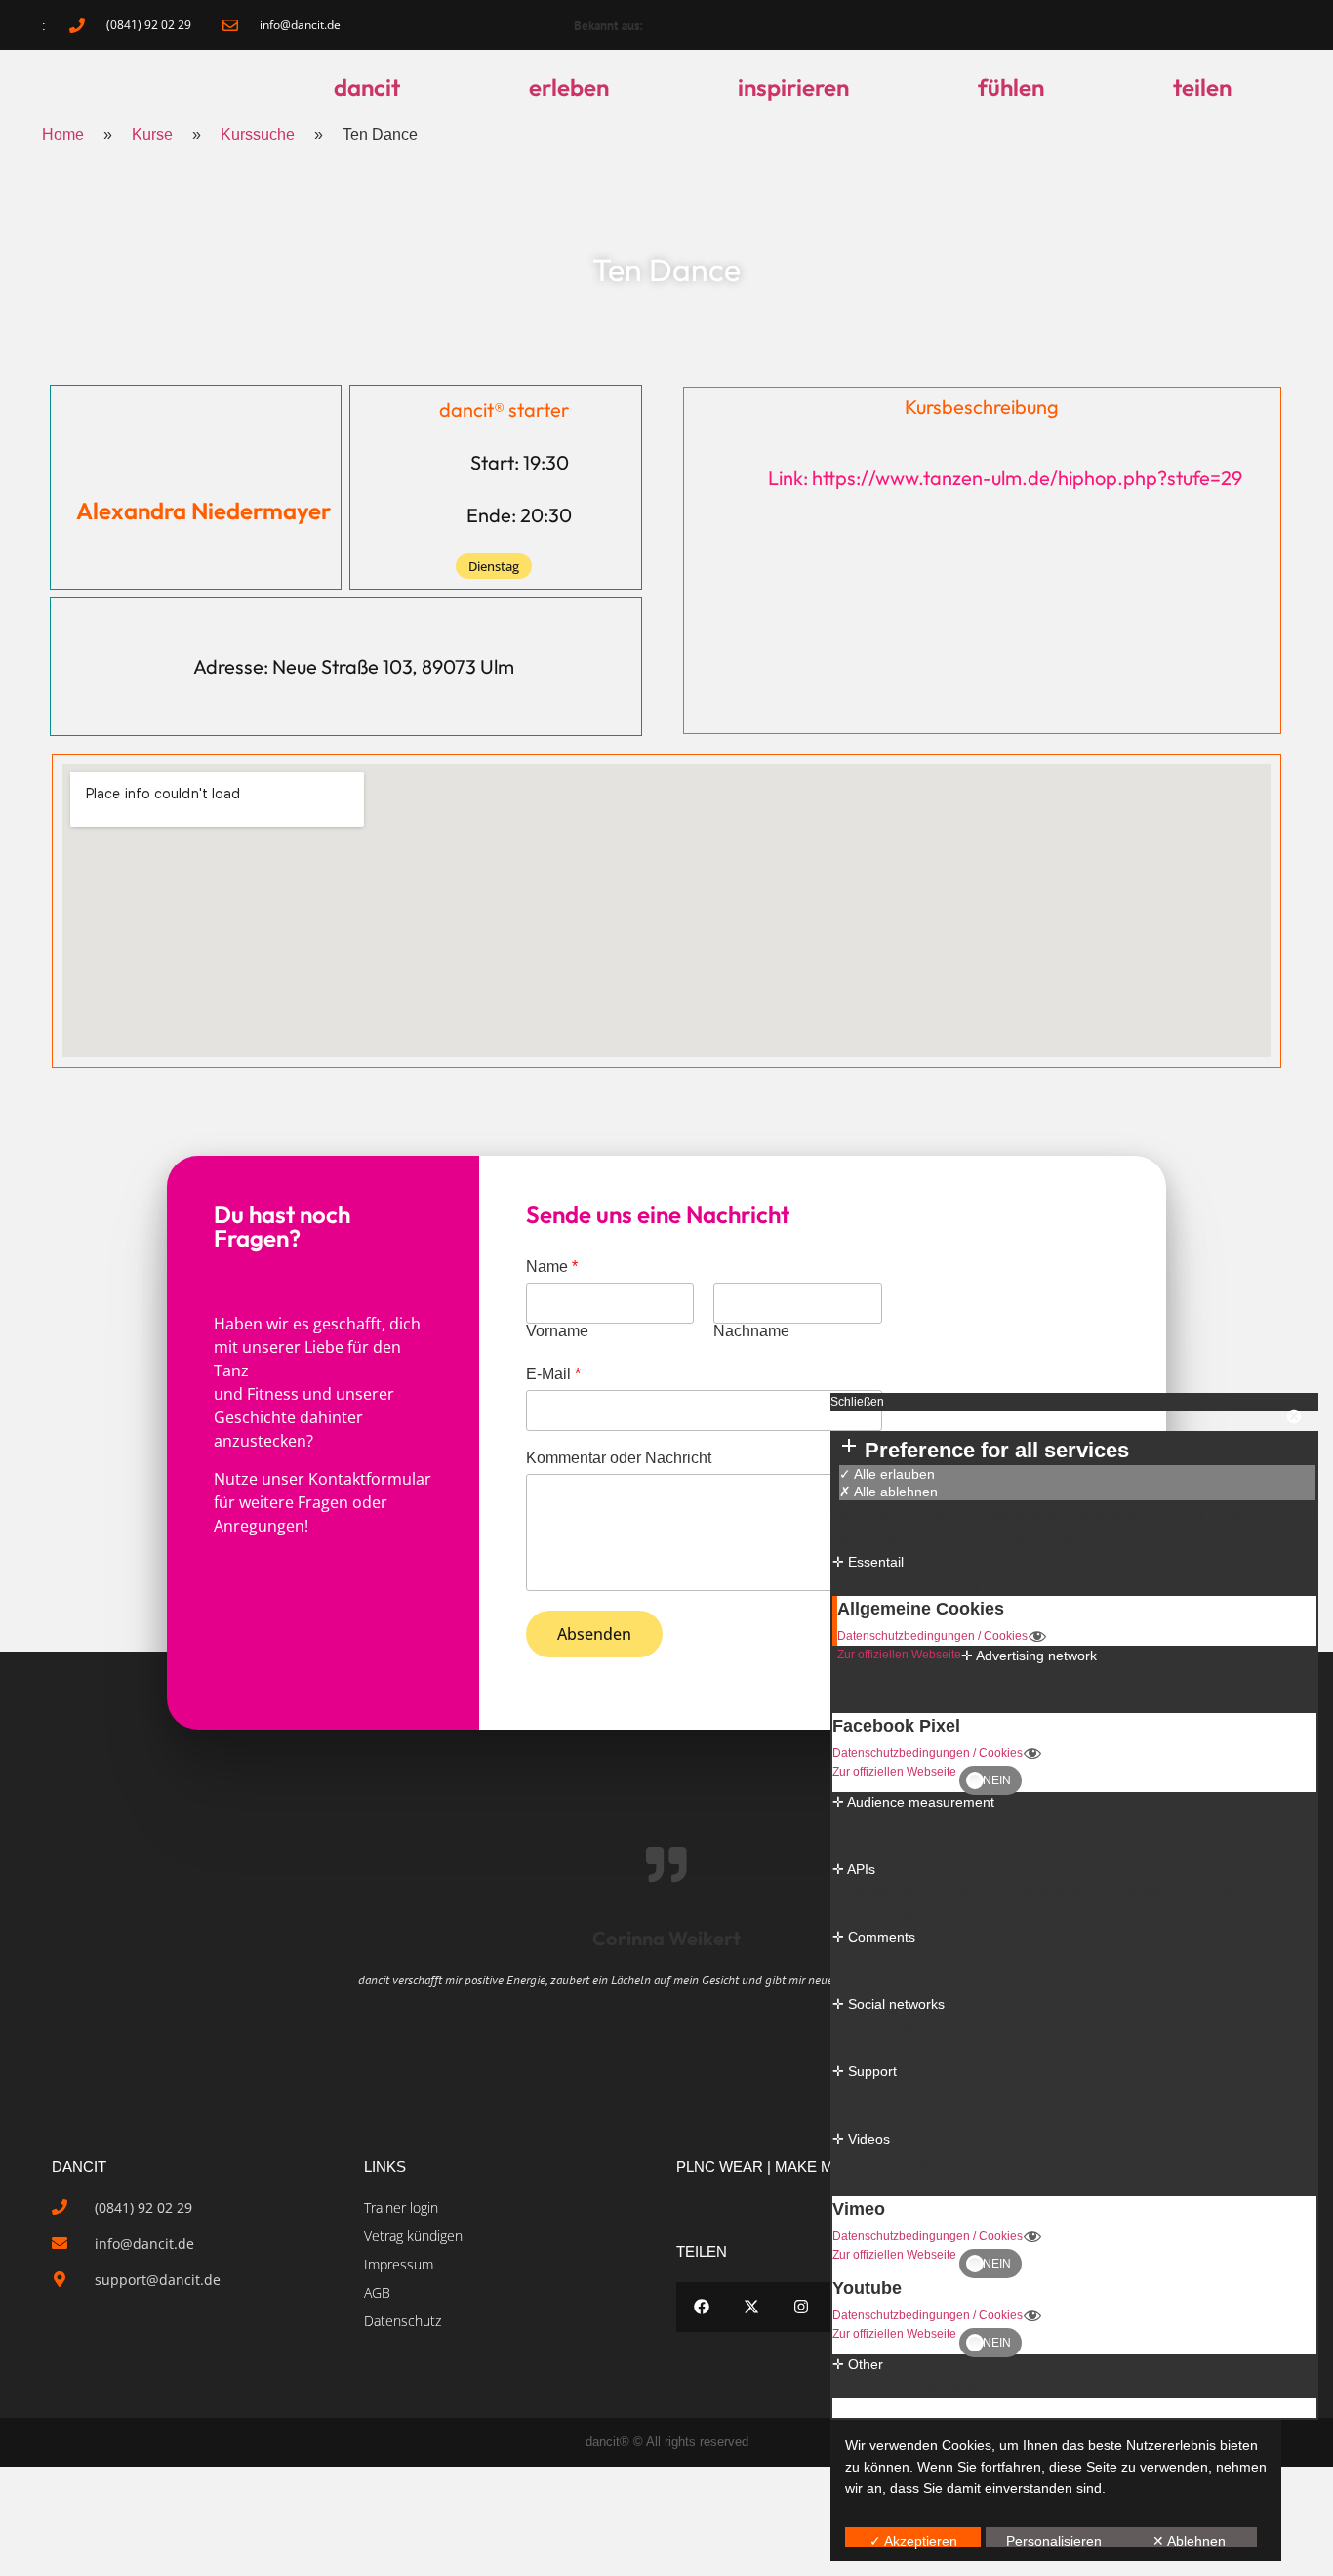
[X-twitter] (751, 2307)
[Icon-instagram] (1216, 25)
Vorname (557, 1331)
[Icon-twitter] (1166, 25)
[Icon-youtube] (1266, 25)
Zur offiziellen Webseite (899, 1655)
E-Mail (553, 1374)
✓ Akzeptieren (913, 2540)
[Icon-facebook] (1116, 25)
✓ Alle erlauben (887, 1474)
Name (552, 1267)
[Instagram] (801, 2307)
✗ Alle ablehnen (889, 1492)
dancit (367, 87)
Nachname (751, 1331)
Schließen (857, 1402)
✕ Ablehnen (1189, 2540)
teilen (1202, 87)
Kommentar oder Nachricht (619, 1458)
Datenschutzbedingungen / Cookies (932, 1636)
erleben (569, 87)
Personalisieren (1054, 2540)
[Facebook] (701, 2307)
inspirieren (793, 87)
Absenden (594, 1634)
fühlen (1011, 87)
